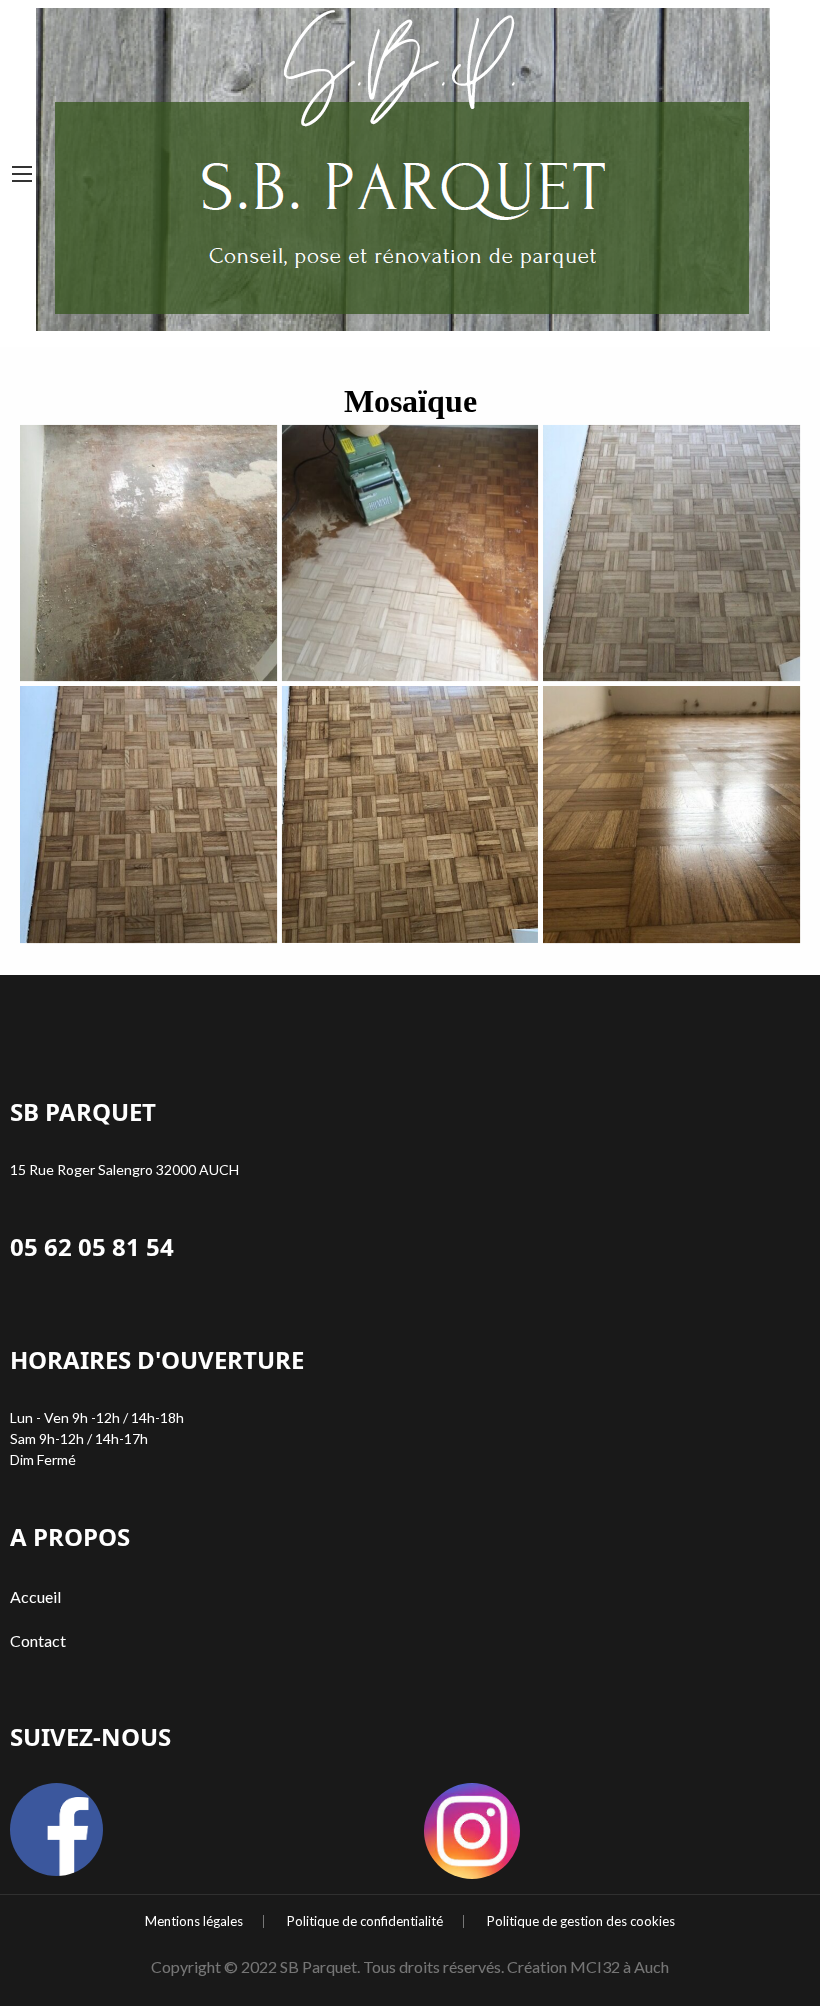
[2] (410, 553)
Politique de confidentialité (365, 1921)
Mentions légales (194, 1921)
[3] (671, 553)
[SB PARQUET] (403, 165)
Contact (38, 1640)
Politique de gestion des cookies (581, 1921)
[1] (148, 553)
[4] (148, 814)
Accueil (35, 1596)
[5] (410, 814)
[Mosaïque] (671, 814)
